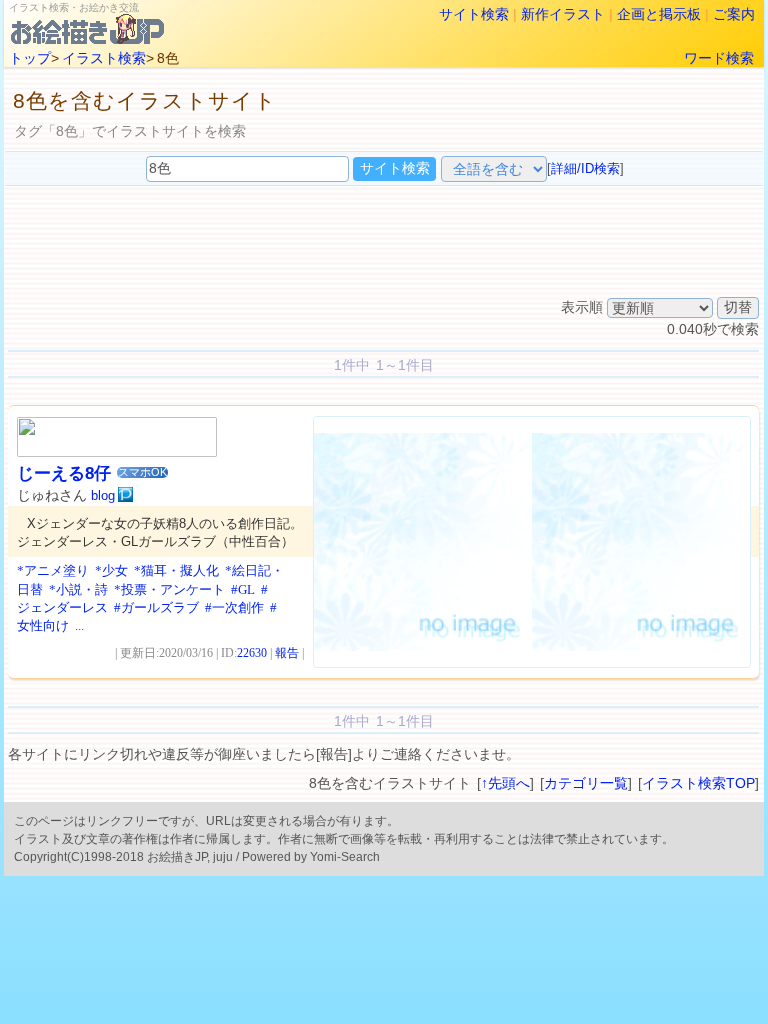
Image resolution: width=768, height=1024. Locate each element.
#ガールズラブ (156, 607)
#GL (243, 589)
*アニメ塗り (53, 570)
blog (103, 495)
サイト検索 (474, 14)
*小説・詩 (78, 589)
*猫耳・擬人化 (176, 570)
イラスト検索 (104, 58)
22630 (252, 653)
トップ (30, 58)
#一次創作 (234, 607)
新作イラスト (563, 14)
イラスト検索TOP (698, 783)
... (79, 625)
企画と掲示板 (659, 14)
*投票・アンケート (169, 589)
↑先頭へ (505, 783)
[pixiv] (125, 495)
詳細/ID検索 (585, 168)
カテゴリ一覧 (586, 783)
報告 (287, 653)
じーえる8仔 (64, 473)
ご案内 (734, 14)
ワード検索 (719, 58)
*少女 (111, 570)
